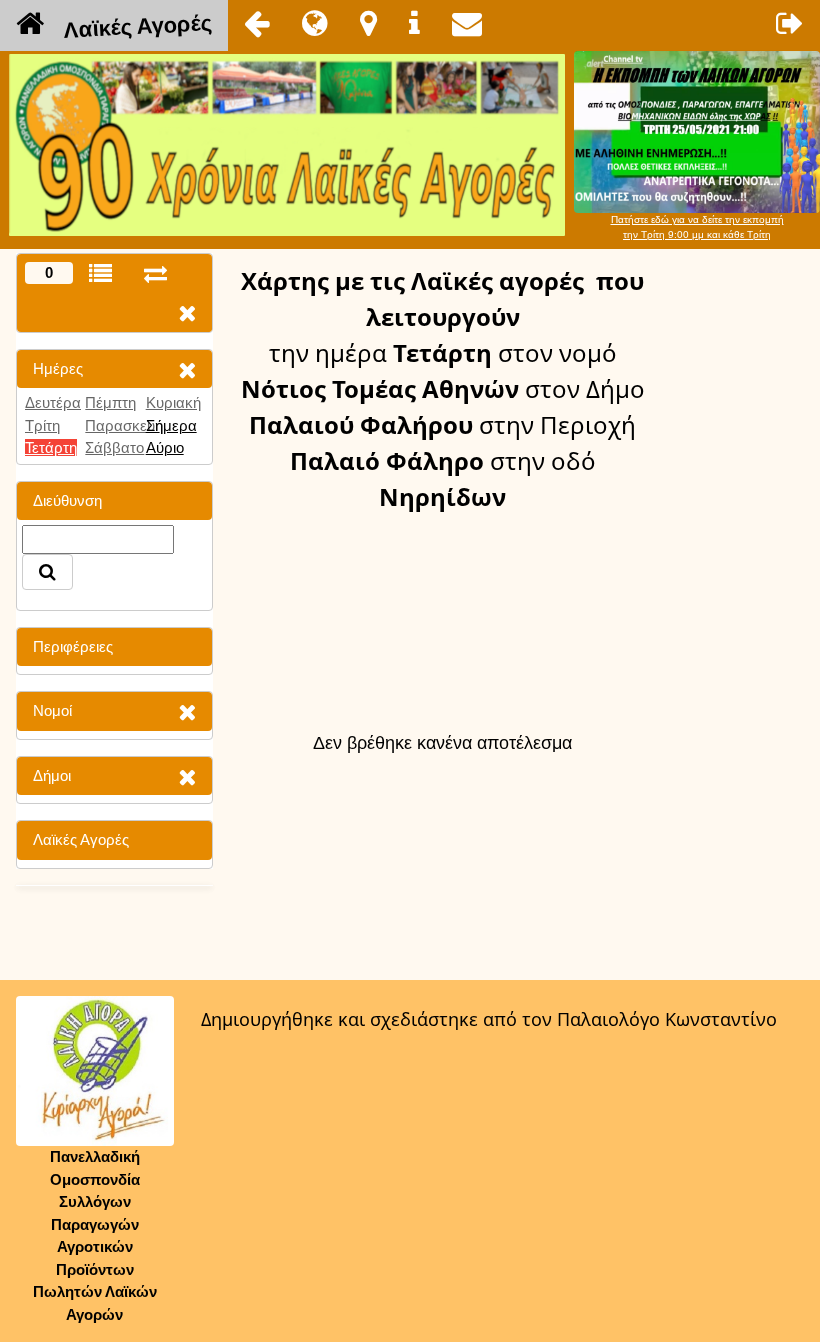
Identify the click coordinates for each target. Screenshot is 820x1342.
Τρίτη (42, 425)
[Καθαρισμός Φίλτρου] (187, 369)
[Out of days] (155, 273)
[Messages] (467, 23)
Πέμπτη (110, 402)
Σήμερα (171, 425)
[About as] (414, 23)
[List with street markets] (100, 273)
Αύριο (165, 447)
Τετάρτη (51, 447)
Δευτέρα (53, 402)
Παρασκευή (124, 425)
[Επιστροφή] (257, 23)
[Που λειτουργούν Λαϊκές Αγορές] (368, 23)
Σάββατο (114, 447)
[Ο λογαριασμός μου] (790, 23)
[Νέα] (315, 23)
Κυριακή (173, 402)
